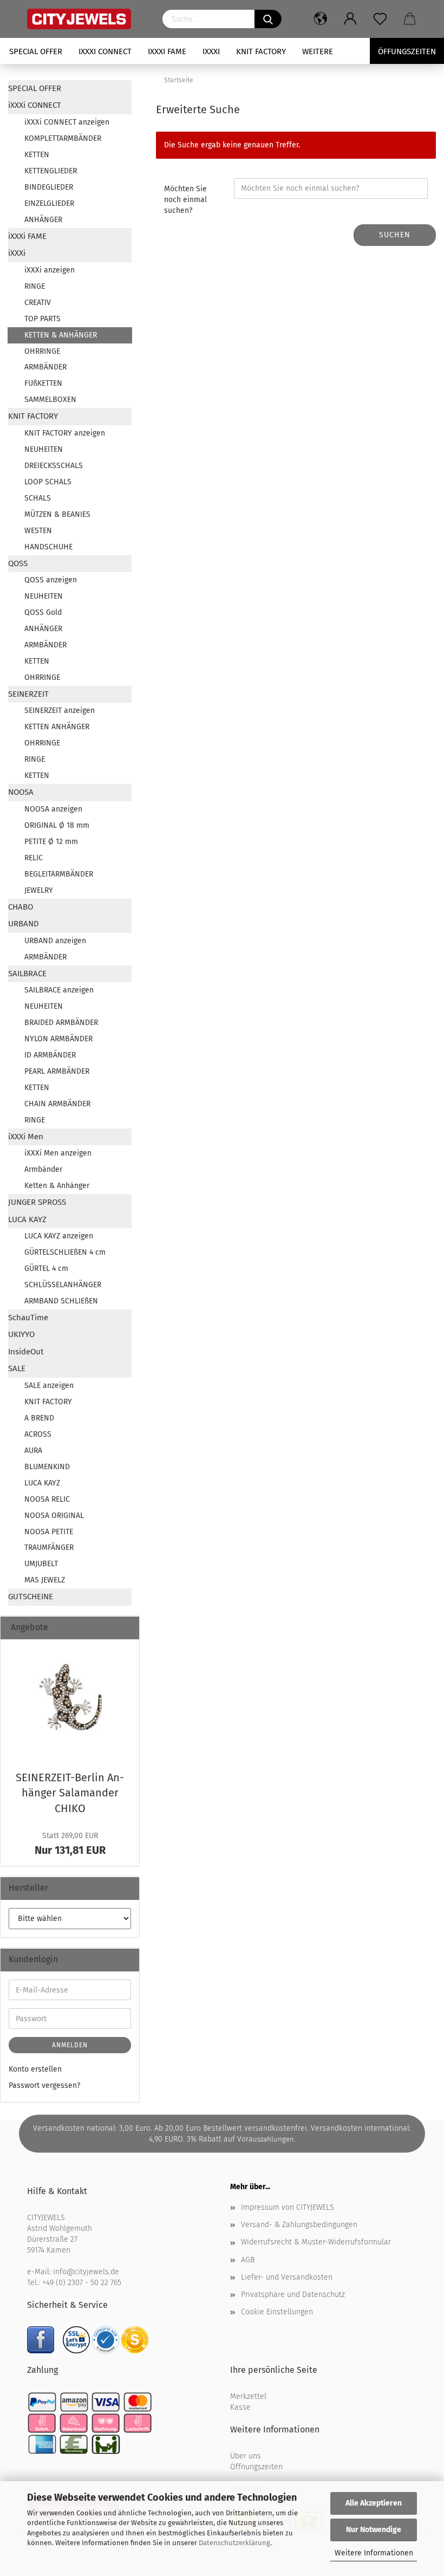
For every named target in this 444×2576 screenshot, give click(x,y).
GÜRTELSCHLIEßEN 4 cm (65, 1252)
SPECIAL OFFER (36, 51)
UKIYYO (21, 1334)
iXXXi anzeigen (50, 270)
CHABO (21, 907)
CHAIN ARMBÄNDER (57, 1104)
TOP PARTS (43, 319)
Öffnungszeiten (256, 2467)
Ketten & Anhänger (57, 1186)
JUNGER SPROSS (37, 1202)
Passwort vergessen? (44, 2085)
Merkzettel (248, 2396)
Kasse (240, 2407)
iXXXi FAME (167, 51)
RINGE (35, 286)
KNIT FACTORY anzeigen (65, 433)
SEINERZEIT (28, 694)
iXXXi (211, 51)
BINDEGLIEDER (49, 187)
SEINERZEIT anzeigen (60, 710)
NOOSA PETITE (49, 1532)
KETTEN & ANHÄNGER (61, 335)
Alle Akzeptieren (374, 2503)
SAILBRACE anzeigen (59, 990)
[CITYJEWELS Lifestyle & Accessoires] (87, 19)
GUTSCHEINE (31, 1597)
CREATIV (38, 303)
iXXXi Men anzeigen (58, 1153)
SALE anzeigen (49, 1386)
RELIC (34, 858)
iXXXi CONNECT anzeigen (67, 122)
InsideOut (26, 1352)
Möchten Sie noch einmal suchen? (185, 200)
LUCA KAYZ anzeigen (59, 1236)
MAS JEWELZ (45, 1580)
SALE (17, 1368)
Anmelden (70, 2045)
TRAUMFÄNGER (49, 1547)
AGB (248, 2260)
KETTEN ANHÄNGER (57, 727)
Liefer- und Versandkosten (287, 2277)
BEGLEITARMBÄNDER (59, 874)
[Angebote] (127, 1628)
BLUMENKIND (47, 1467)
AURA (33, 1451)
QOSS (18, 563)
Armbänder (43, 1169)
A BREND (39, 1418)
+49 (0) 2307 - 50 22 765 (82, 2283)
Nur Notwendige (374, 2530)
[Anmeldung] (351, 19)
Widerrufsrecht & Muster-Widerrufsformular (316, 2242)
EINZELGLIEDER (49, 203)
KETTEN (37, 155)
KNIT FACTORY (261, 51)
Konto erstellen (35, 2069)
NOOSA (21, 792)
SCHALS (38, 498)
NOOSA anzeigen (53, 809)
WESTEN (38, 531)
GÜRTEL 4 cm (46, 1268)
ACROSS (38, 1434)
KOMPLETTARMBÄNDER (63, 138)
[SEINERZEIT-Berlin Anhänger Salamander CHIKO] (70, 1702)
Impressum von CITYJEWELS (288, 2207)
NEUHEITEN (44, 449)
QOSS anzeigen (51, 580)
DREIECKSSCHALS (54, 466)
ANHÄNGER (43, 220)
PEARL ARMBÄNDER (57, 1071)
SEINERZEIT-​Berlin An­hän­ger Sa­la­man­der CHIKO (70, 1793)
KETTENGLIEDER (51, 171)
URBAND (24, 924)
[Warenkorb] (410, 19)
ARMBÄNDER (45, 367)
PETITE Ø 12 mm (51, 842)
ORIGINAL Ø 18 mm (57, 825)
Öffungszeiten (407, 51)
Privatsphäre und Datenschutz (293, 2295)
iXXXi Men (26, 1137)
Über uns (246, 2456)
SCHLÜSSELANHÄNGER (63, 1285)
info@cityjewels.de (86, 2272)
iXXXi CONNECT (105, 51)
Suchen (395, 235)
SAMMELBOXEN (50, 400)
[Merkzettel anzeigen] (380, 19)
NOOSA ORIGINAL (54, 1516)
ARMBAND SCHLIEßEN (61, 1301)
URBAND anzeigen (55, 941)
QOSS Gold (43, 612)
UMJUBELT (41, 1564)
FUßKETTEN (43, 383)
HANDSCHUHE (48, 547)
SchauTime (28, 1318)
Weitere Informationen (374, 2553)
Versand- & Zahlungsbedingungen (299, 2225)
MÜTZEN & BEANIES (57, 514)
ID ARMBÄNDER (50, 1055)
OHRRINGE (42, 351)
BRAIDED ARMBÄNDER (61, 1023)
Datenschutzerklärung (234, 2543)
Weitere (318, 51)
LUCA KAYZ (27, 1219)
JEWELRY (39, 890)
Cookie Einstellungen (277, 2312)
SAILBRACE (27, 974)
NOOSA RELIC (47, 1499)
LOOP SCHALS (48, 482)
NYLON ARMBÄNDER (58, 1039)
